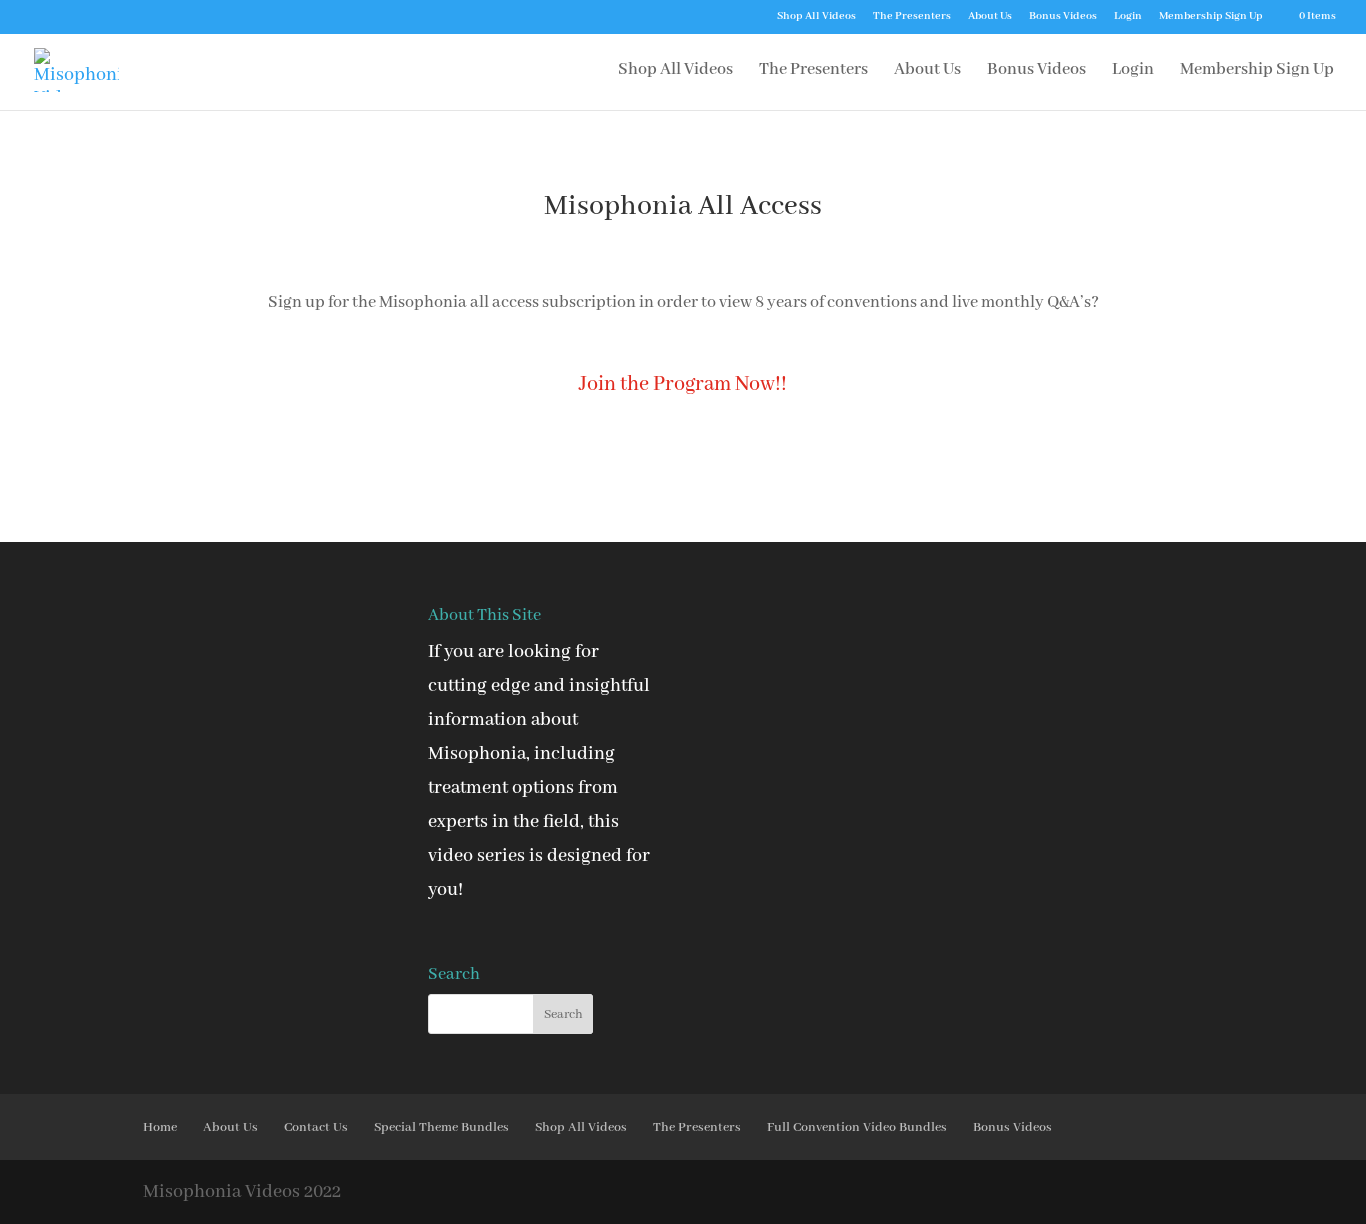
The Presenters (912, 16)
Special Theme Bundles (441, 1127)
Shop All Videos (816, 16)
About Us (990, 16)
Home (160, 1127)
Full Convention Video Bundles (857, 1127)
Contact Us (316, 1127)
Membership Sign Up (1211, 16)
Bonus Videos (1063, 16)
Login (1128, 16)
